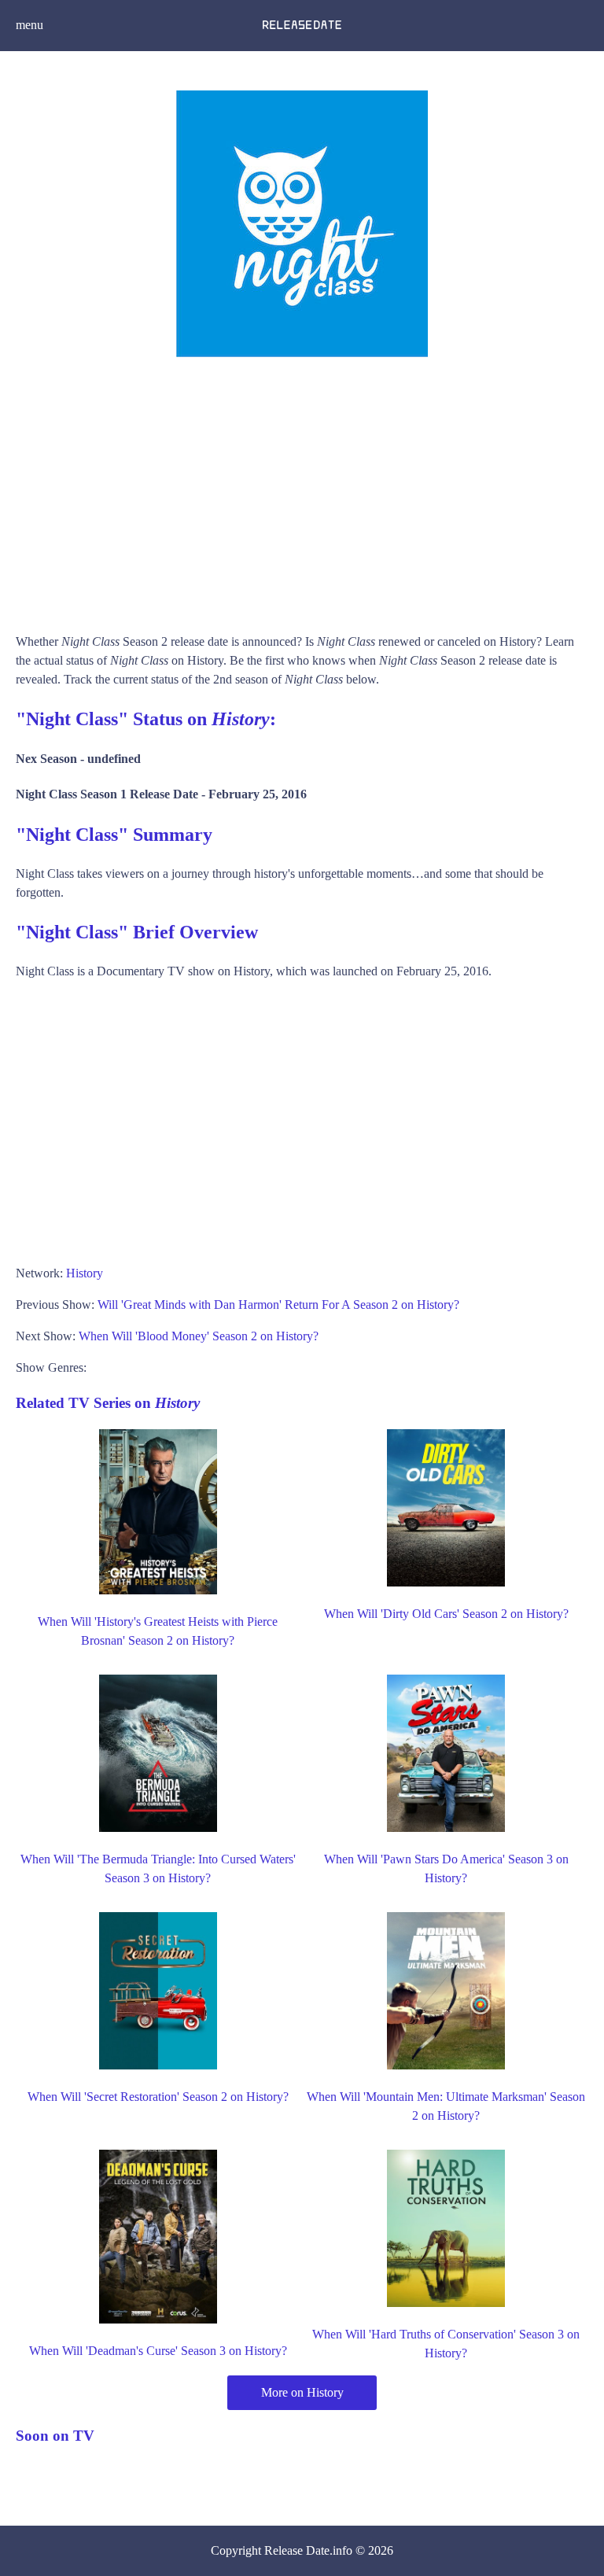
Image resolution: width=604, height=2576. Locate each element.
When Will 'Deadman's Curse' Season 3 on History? (158, 2351)
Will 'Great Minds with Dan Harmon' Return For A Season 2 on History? (278, 1305)
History (85, 1273)
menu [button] (29, 25)
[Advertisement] (302, 491)
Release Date (297, 2550)
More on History (302, 2392)
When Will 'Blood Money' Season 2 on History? (199, 1336)
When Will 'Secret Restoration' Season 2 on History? (158, 2097)
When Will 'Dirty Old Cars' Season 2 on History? (446, 1614)
